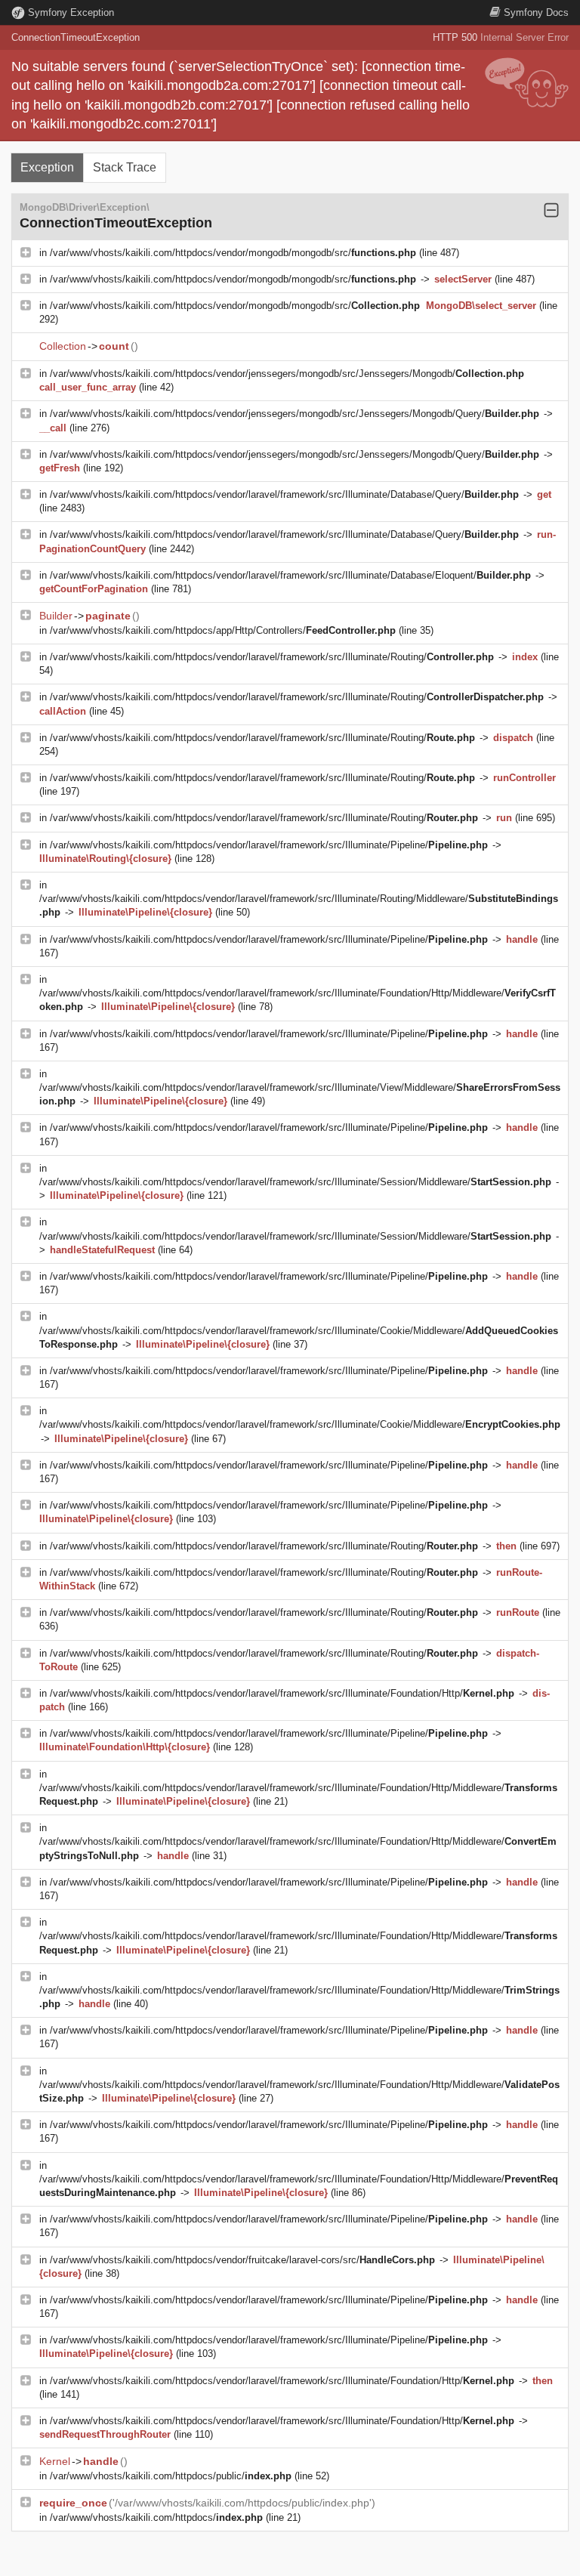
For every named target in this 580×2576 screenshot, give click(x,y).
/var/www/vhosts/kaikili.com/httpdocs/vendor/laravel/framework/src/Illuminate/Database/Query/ (284, 494)
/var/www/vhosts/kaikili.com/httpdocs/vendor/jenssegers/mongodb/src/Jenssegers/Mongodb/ (287, 374)
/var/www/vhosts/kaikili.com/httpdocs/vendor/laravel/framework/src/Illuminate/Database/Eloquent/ (290, 575)
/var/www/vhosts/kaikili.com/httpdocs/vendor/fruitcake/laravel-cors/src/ (242, 2260)
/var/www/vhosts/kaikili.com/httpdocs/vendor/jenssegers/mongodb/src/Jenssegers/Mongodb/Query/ (295, 414)
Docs (536, 12)
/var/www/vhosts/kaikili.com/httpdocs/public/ (171, 2476)
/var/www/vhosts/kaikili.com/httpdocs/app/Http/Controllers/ (223, 630)
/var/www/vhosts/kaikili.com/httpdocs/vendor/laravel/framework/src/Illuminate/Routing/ (272, 657)
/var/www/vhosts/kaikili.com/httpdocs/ (156, 2517)
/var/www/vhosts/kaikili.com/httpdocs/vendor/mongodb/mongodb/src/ (233, 253)
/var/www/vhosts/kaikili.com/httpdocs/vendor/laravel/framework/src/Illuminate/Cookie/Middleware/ (300, 1424)
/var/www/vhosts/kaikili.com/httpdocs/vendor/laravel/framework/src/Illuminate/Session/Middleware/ (295, 1182)
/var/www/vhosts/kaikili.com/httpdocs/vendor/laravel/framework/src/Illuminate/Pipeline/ (269, 845)
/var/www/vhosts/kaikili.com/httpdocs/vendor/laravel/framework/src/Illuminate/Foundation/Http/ (282, 1693)
